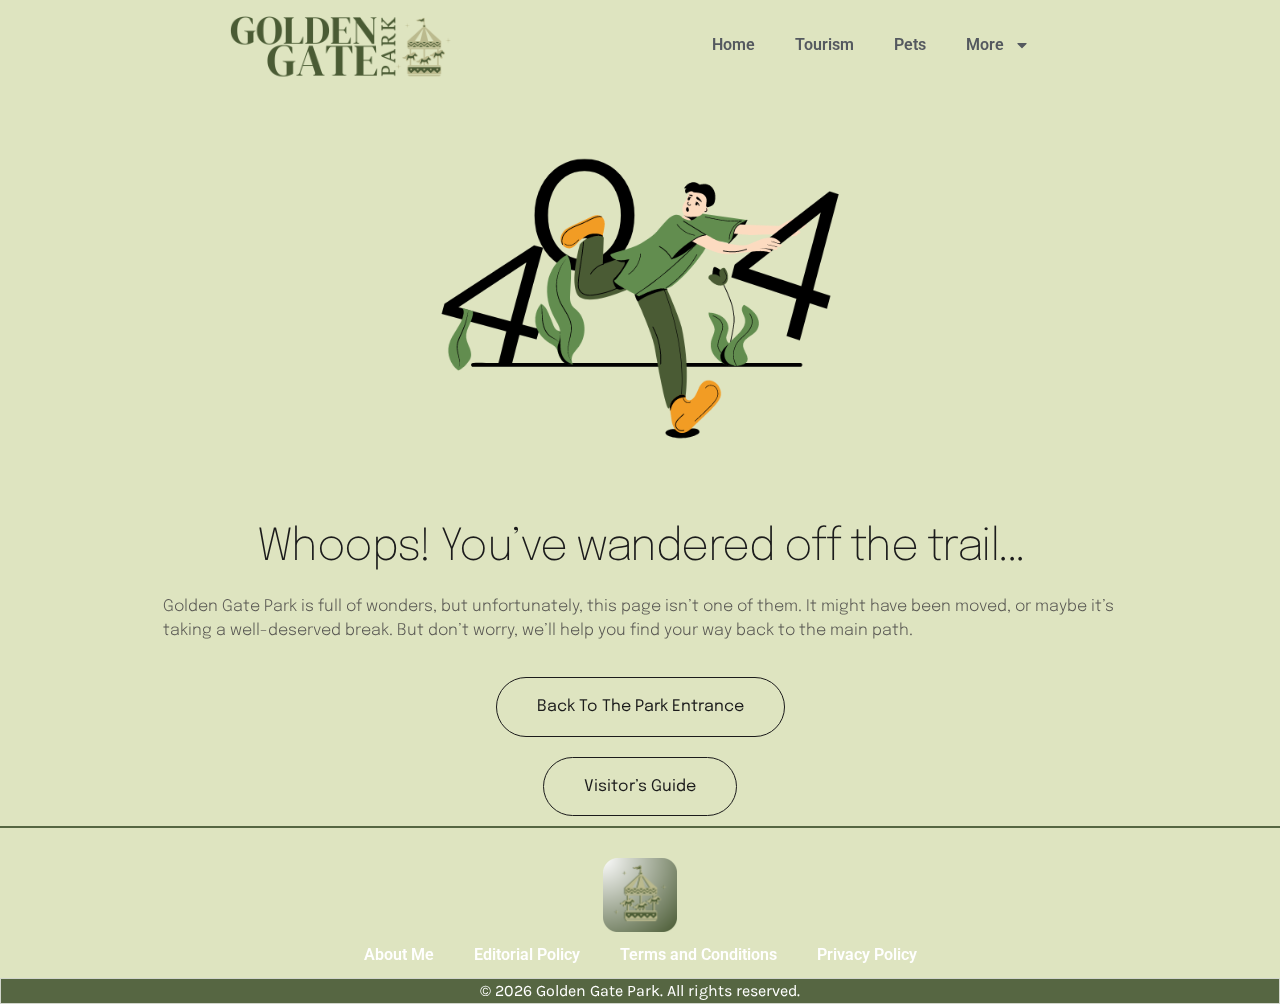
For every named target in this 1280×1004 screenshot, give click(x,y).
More (985, 44)
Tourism (824, 44)
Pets (910, 44)
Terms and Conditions (698, 954)
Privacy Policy (867, 954)
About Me (399, 954)
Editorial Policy (527, 954)
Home (733, 44)
